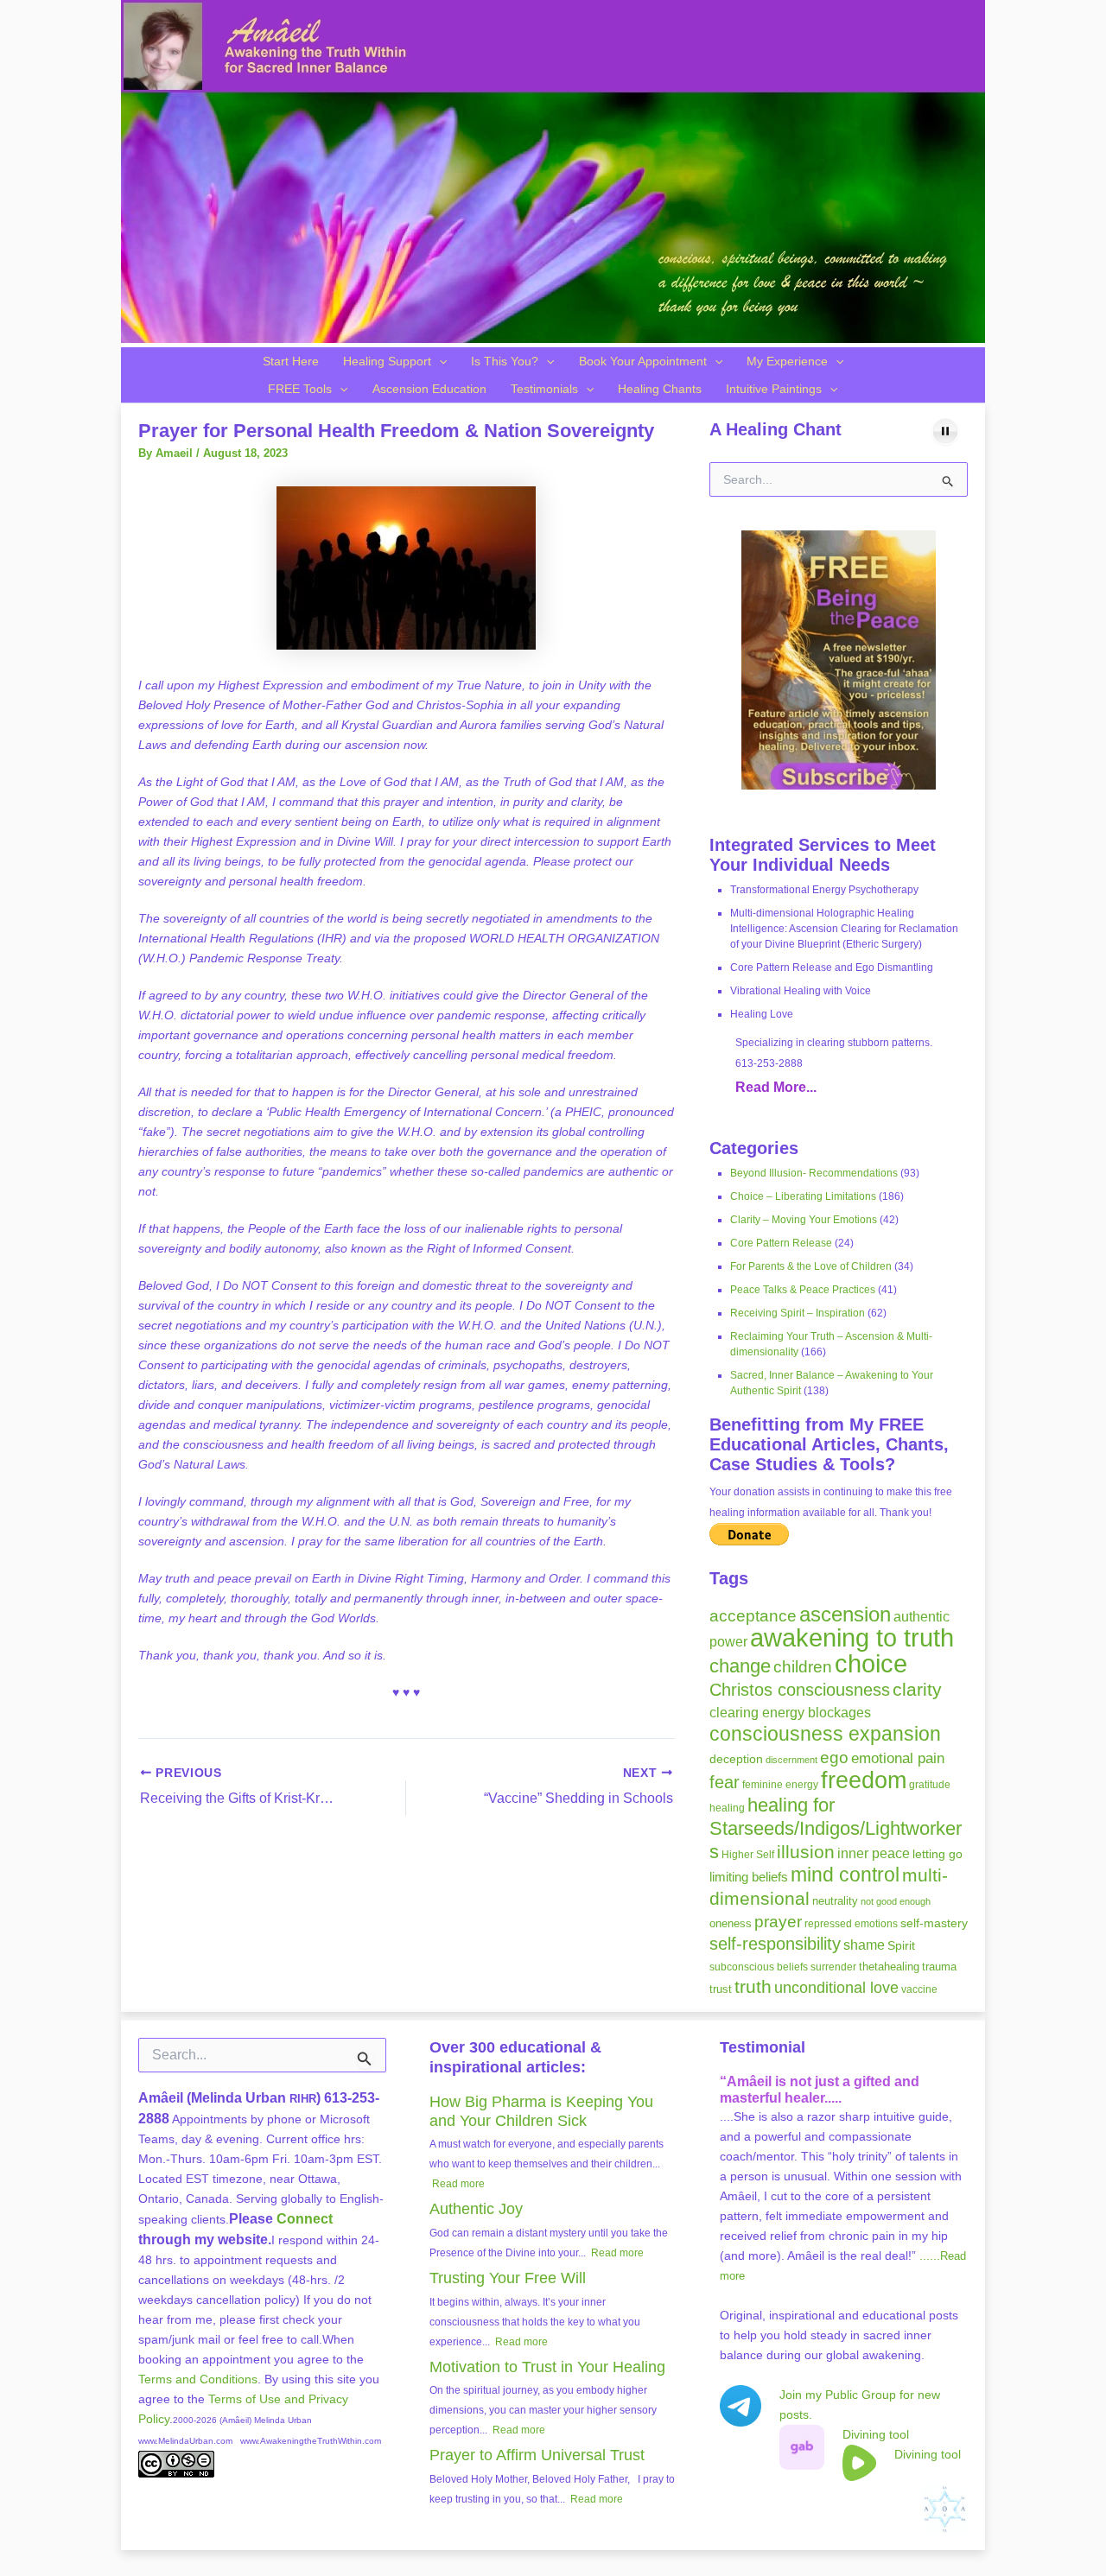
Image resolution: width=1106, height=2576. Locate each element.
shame (864, 1945)
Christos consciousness (800, 1690)
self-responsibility (775, 1944)
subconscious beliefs (759, 1967)
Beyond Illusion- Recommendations (814, 1173)
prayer (778, 1922)
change (740, 1666)
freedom (864, 1780)
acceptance (753, 1616)
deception (736, 1759)
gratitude (930, 1785)
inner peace (874, 1853)
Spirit (901, 1945)
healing (727, 1808)
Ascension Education (429, 389)
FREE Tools (300, 389)
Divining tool (876, 2434)
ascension (845, 1614)
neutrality (835, 1901)
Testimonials (544, 389)
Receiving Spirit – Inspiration (798, 1313)
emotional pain (898, 1758)
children (803, 1667)
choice (871, 1663)
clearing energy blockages (790, 1713)
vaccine (919, 1989)
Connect (305, 2219)
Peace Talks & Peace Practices (803, 1290)
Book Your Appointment (643, 361)
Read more (458, 2184)
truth (753, 1987)
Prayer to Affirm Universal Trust (537, 2455)
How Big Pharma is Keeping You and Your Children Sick (541, 2111)
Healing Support (387, 361)
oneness (731, 1923)
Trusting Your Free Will (508, 2278)
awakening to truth (852, 1638)
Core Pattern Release (781, 1243)
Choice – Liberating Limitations (803, 1196)
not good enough (896, 1901)
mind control (845, 1875)
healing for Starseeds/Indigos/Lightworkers (836, 1828)
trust (721, 1989)
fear (725, 1782)
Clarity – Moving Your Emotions (804, 1220)
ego (834, 1758)
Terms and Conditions (198, 2379)
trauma (939, 1967)
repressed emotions (851, 1924)
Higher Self (748, 1855)
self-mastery (934, 1923)
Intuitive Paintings (774, 389)
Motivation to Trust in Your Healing (547, 2367)
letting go (938, 1854)
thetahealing (889, 1967)
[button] (439, 361)
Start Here (291, 361)
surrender (833, 1967)
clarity (917, 1689)
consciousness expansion (825, 1734)
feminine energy (780, 1785)
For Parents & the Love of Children (811, 1266)
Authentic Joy (476, 2209)
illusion (806, 1852)
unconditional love (836, 1988)
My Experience (787, 361)
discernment (791, 1760)
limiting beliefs (749, 1877)
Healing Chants (660, 389)
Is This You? (505, 361)
